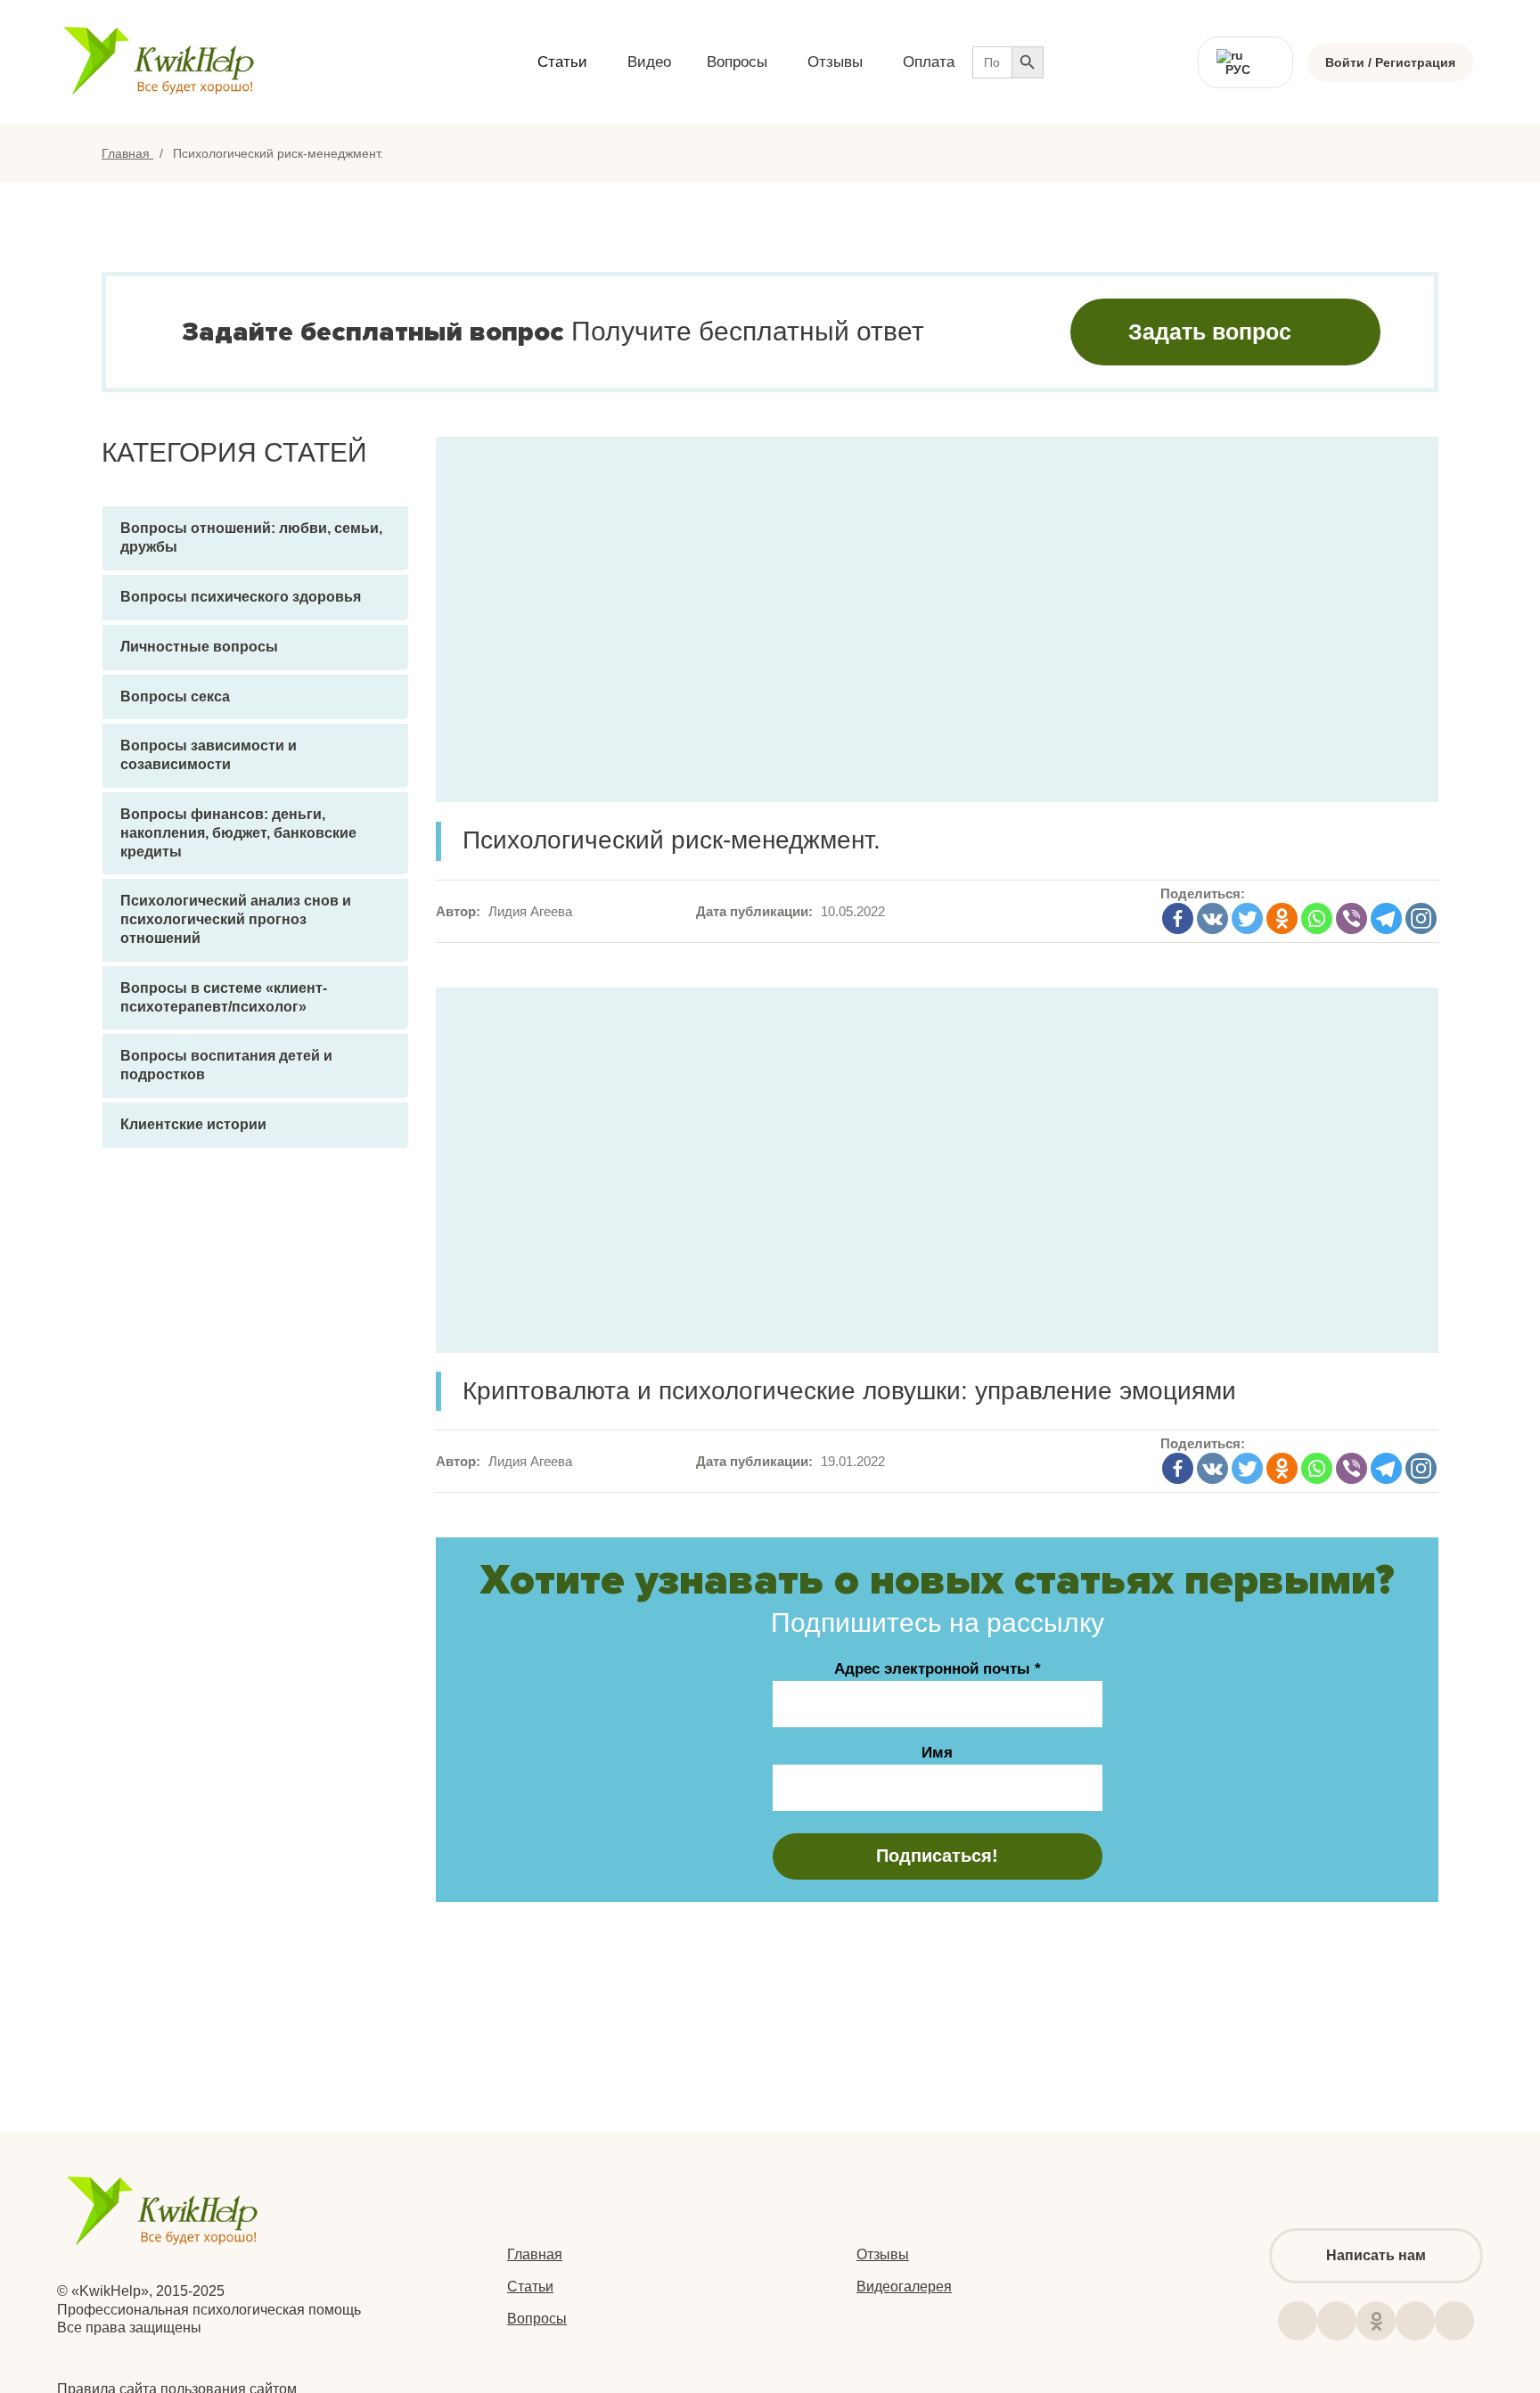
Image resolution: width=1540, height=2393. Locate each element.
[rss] (1415, 2321)
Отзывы (883, 2254)
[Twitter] (1247, 918)
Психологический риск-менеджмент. (672, 840)
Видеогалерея (904, 2286)
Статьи (530, 2286)
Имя (937, 1753)
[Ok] (1376, 2321)
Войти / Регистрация (1390, 62)
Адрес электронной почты (938, 1669)
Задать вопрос (1210, 332)
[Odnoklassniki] (1282, 918)
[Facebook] (1178, 918)
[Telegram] (1386, 918)
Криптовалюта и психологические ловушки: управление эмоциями (849, 1391)
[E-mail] (1454, 2321)
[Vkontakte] (1212, 918)
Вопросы (537, 2319)
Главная (127, 153)
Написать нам (1376, 2255)
